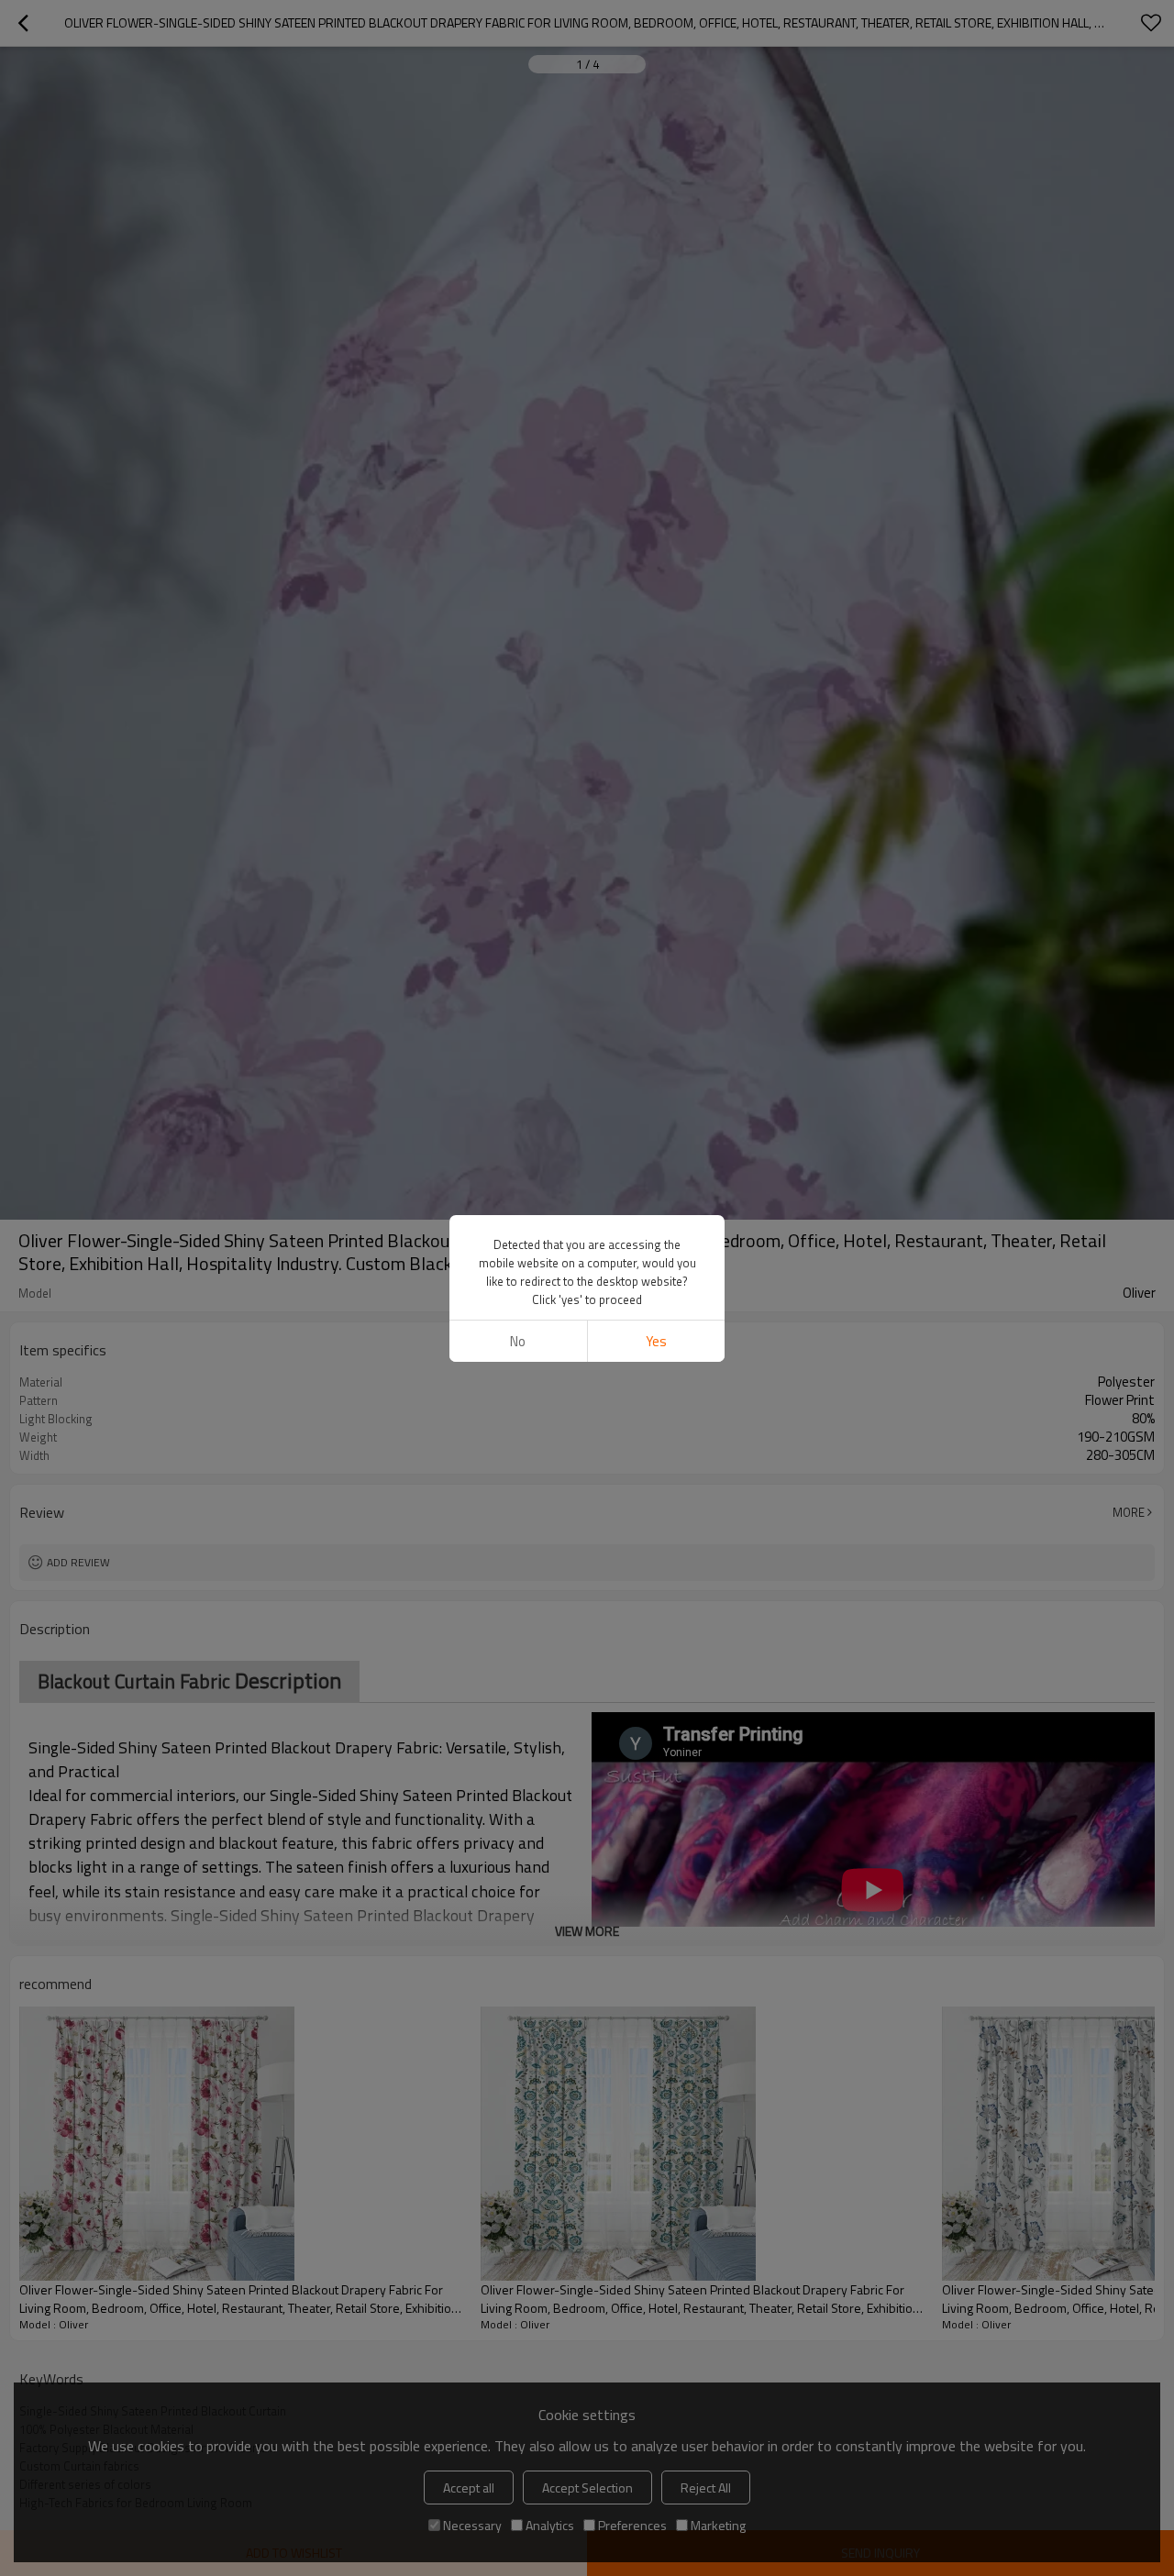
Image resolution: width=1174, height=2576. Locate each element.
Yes (656, 1341)
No (518, 1341)
